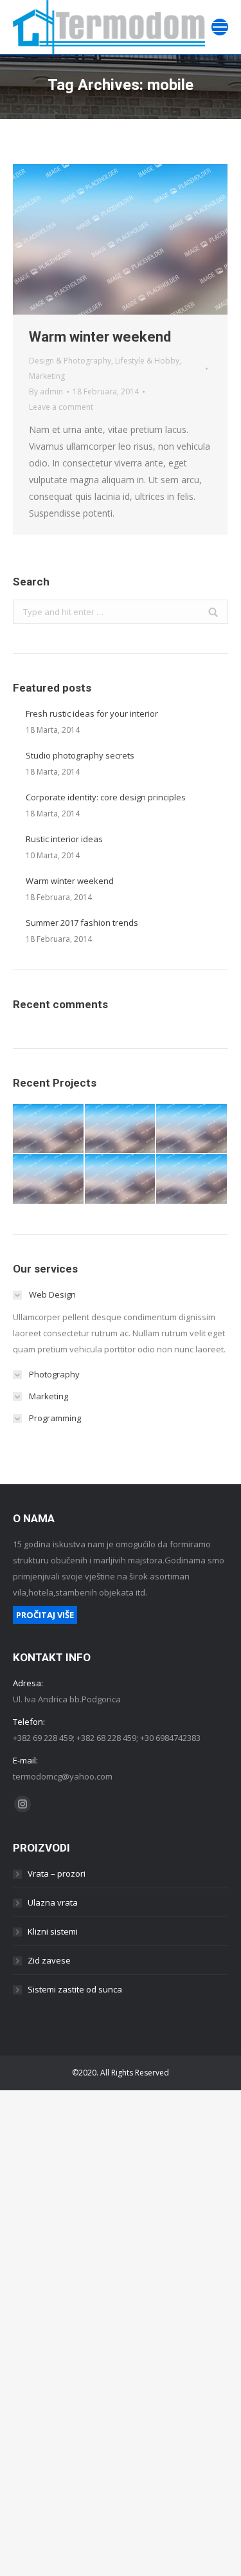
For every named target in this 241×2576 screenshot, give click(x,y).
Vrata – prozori (57, 1873)
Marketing (47, 376)
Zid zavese (49, 1960)
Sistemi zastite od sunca (75, 1989)
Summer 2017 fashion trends (82, 923)
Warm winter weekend (100, 337)
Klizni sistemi (53, 1931)
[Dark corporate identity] (192, 1129)
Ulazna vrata (53, 1902)
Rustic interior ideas (64, 839)
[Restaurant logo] (121, 1180)
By (46, 391)
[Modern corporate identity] (49, 1129)
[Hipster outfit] (192, 1180)
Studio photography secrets (80, 755)
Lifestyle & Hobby (147, 361)
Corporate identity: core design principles (106, 797)
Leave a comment (61, 407)
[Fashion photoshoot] (49, 1180)
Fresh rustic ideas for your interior (92, 713)
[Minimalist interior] (121, 1129)
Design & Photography (70, 361)
